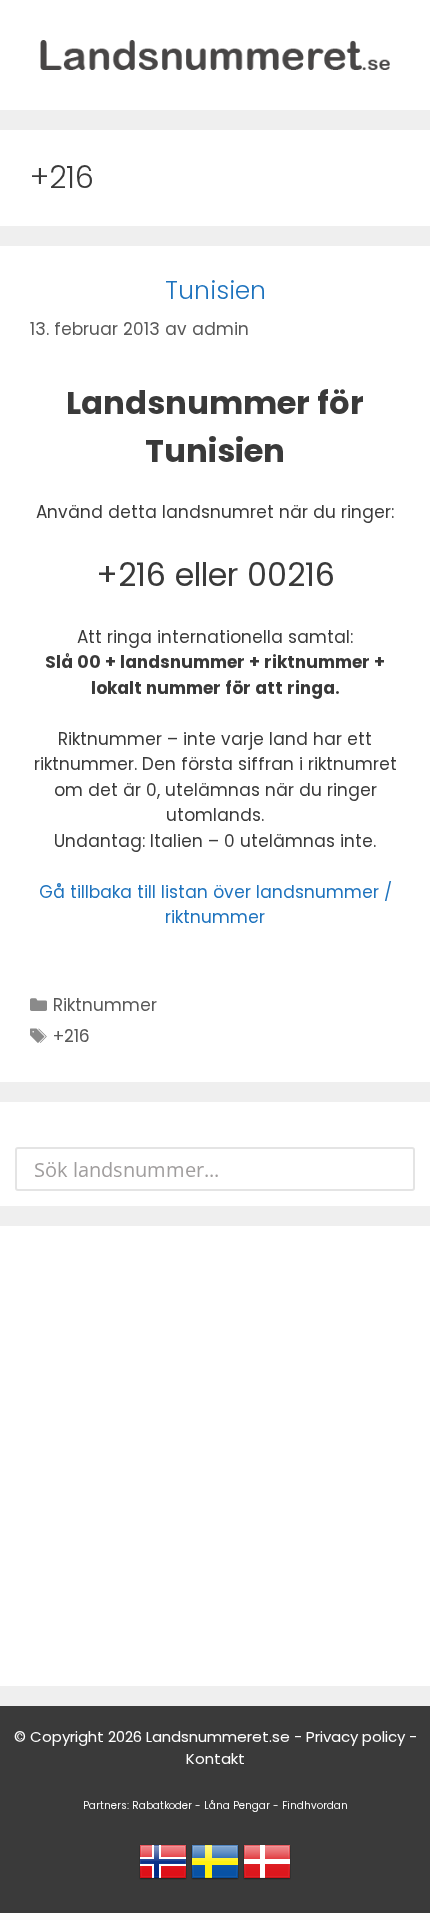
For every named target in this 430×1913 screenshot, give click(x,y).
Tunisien (215, 290)
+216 (71, 1036)
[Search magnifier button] (393, 1169)
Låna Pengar (237, 1805)
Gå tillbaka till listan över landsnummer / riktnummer (215, 905)
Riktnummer (105, 1005)
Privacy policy (355, 1736)
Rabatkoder (162, 1805)
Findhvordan (315, 1805)
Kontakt (215, 1758)
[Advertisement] (215, 1456)
